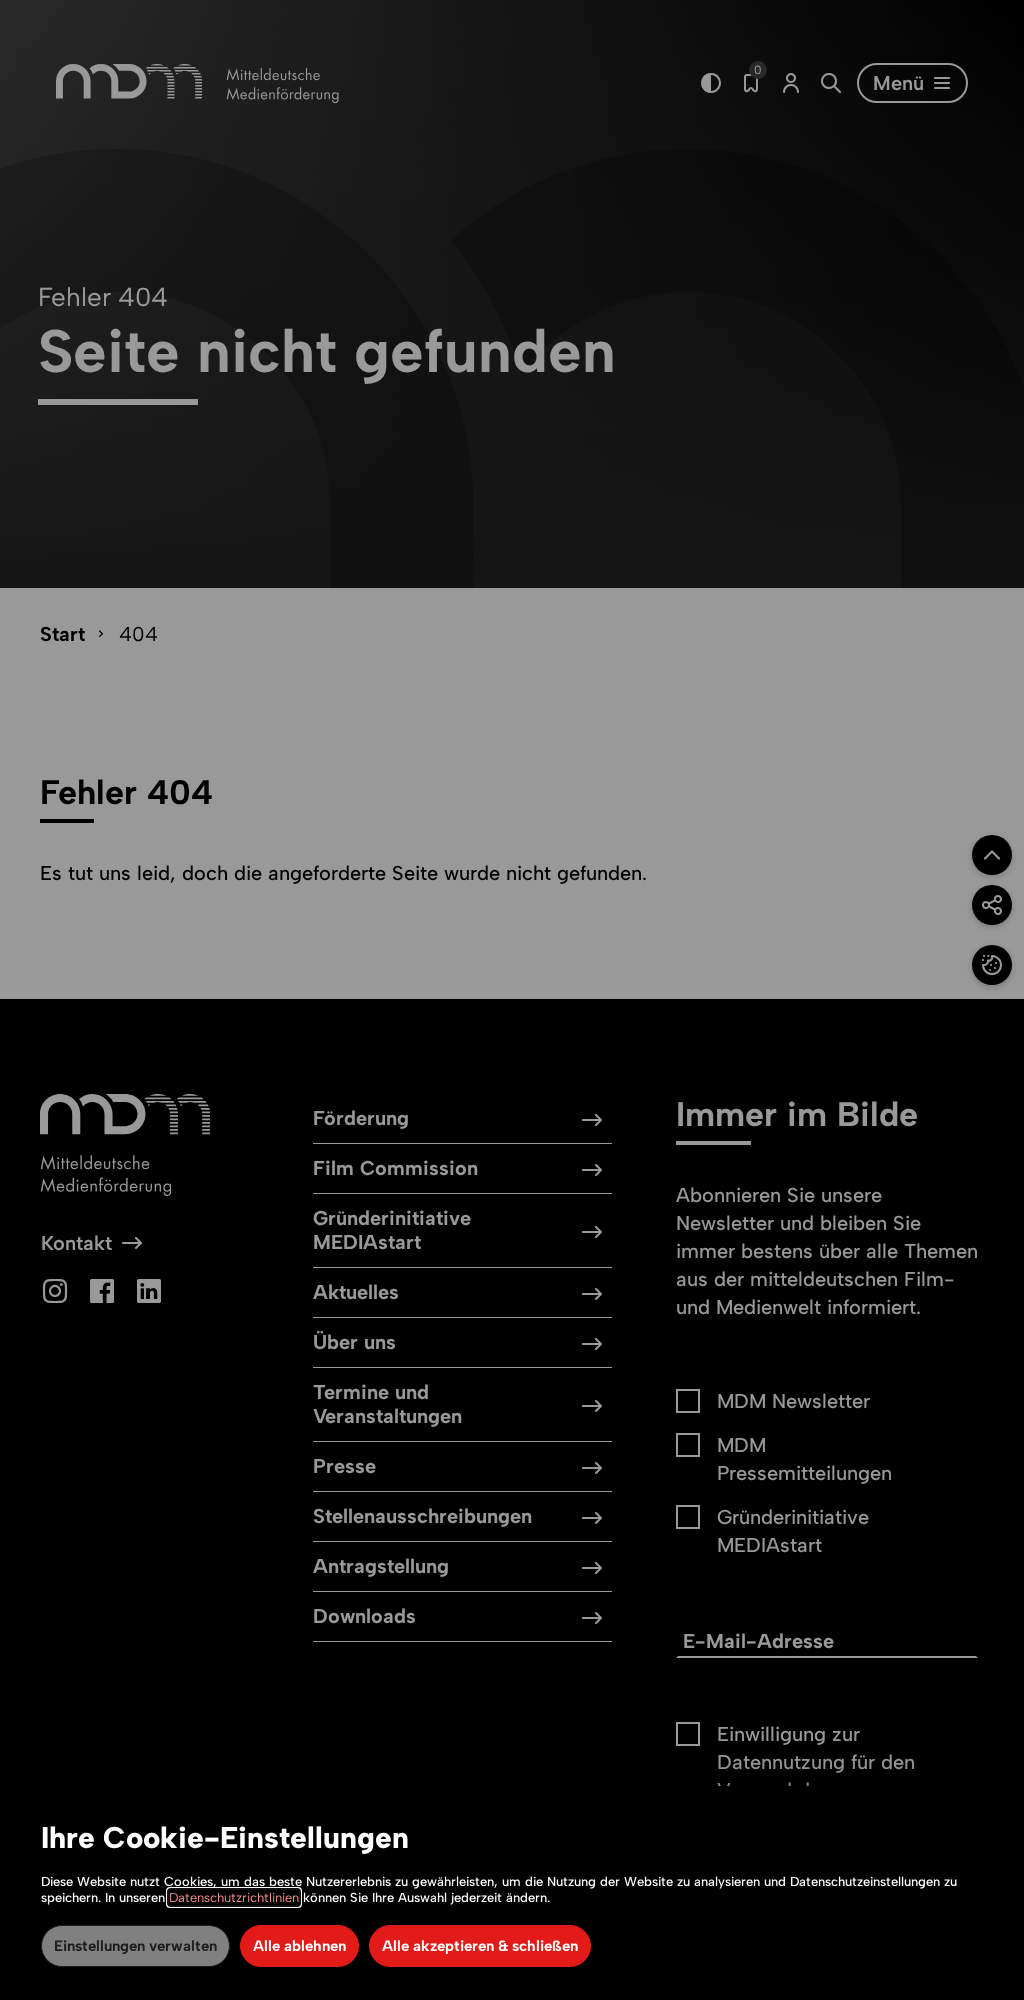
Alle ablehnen (299, 1946)
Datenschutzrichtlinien (234, 1897)
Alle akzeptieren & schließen (480, 1946)
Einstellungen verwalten (135, 1946)
